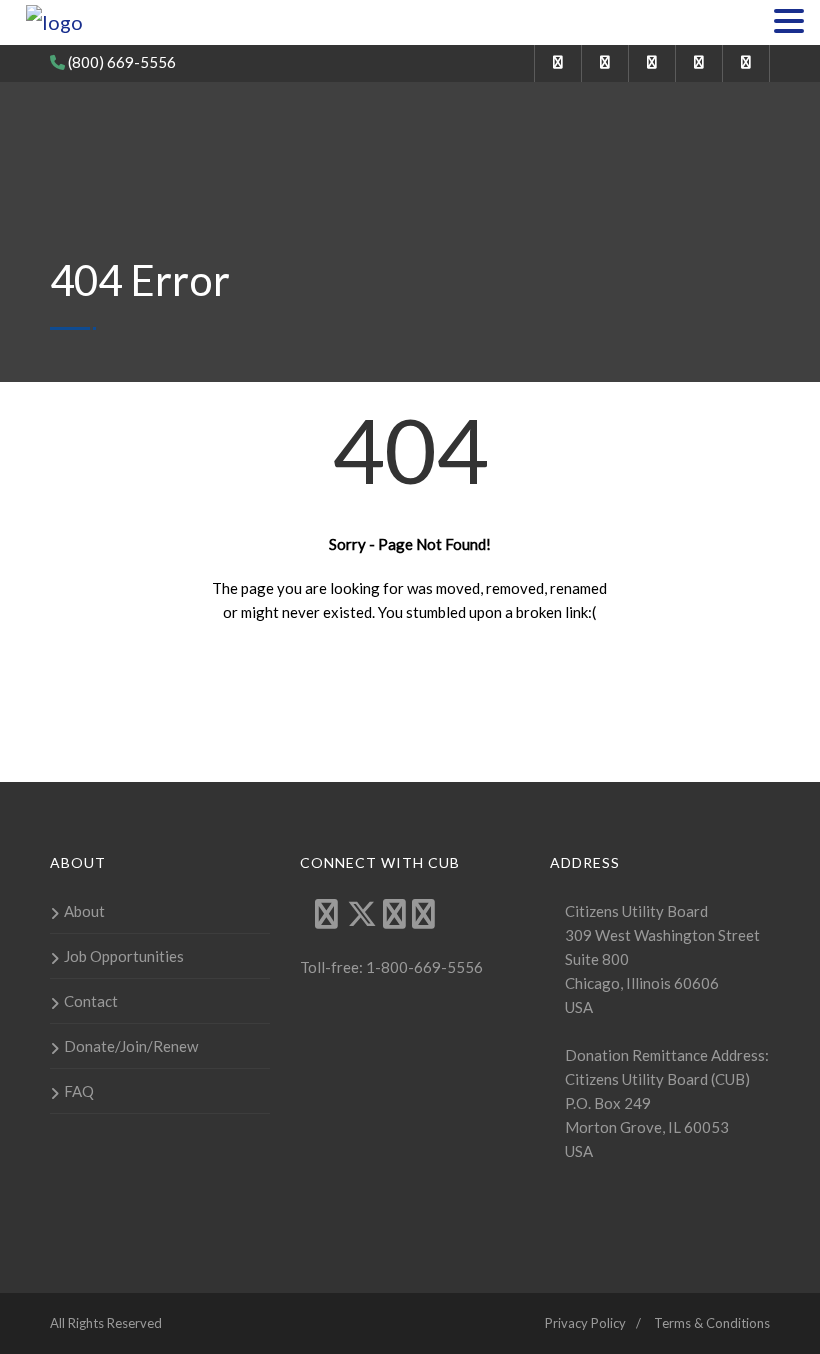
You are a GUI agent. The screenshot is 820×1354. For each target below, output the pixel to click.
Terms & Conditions (712, 1323)
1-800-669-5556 (423, 967)
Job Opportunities (124, 956)
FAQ (79, 1091)
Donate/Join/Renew (131, 1046)
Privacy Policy (585, 1323)
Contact (91, 1001)
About (84, 911)
